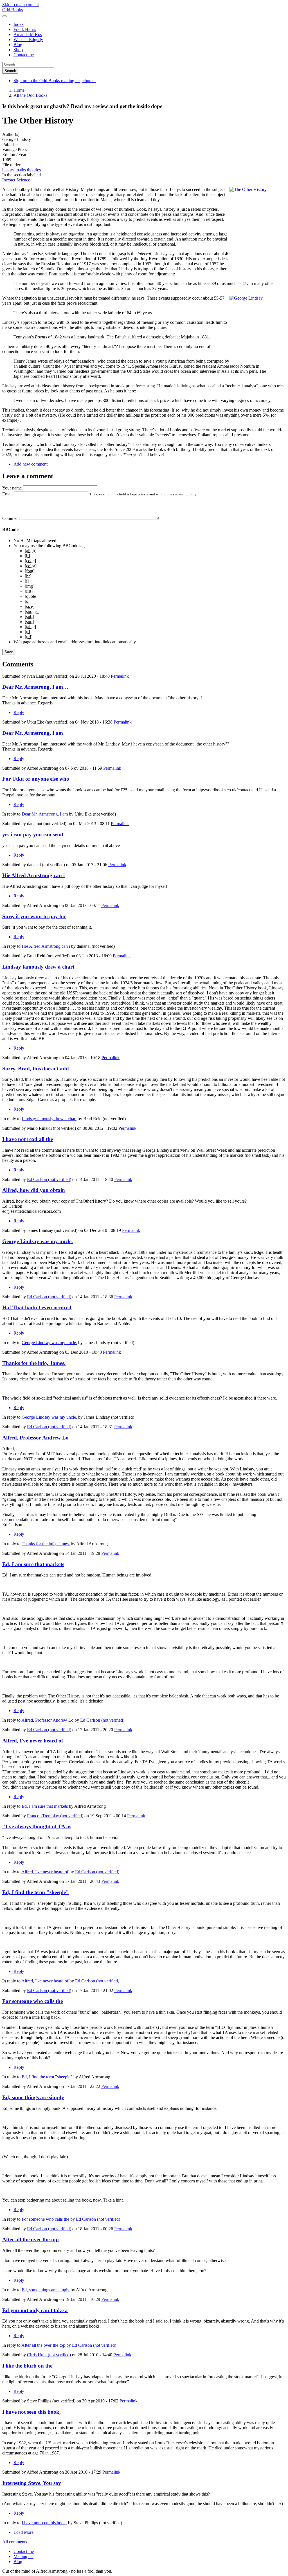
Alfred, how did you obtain (34, 1190)
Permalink (120, 676)
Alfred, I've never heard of (33, 1741)
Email (7, 494)
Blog (18, 45)
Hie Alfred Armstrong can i (33, 875)
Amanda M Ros (28, 34)
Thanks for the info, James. (34, 1363)
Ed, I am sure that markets (33, 1564)
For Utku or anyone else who (36, 779)
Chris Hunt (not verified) (49, 2355)
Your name (12, 488)
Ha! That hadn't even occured (37, 1307)
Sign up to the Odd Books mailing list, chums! (55, 81)
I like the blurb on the (27, 2366)
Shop (18, 50)
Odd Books (13, 10)
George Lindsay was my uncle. (38, 1241)
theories (34, 170)
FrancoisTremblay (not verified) (55, 1816)
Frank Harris (25, 29)
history (8, 170)
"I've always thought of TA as (37, 1826)
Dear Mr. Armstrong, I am (33, 733)
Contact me (24, 55)
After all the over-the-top (31, 2239)
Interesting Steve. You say (32, 2483)
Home (19, 90)
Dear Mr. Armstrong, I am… (35, 687)
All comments (15, 2542)
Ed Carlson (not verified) (49, 1179)
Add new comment (31, 464)
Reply (19, 712)
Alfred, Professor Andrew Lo (35, 1438)
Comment (11, 518)
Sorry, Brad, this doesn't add (36, 1069)
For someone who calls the (32, 2001)
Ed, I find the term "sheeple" (36, 1892)
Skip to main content (21, 5)
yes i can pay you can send (33, 835)
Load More (23, 2532)
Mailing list (23, 2556)
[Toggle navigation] (4, 16)
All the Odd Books (30, 95)
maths (21, 170)
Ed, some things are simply (33, 2097)
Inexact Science (16, 180)
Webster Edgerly (28, 40)
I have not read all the (28, 1139)
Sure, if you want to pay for (34, 916)
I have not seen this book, (31, 2412)
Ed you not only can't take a (35, 2310)
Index (19, 24)
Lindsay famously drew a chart (38, 967)
